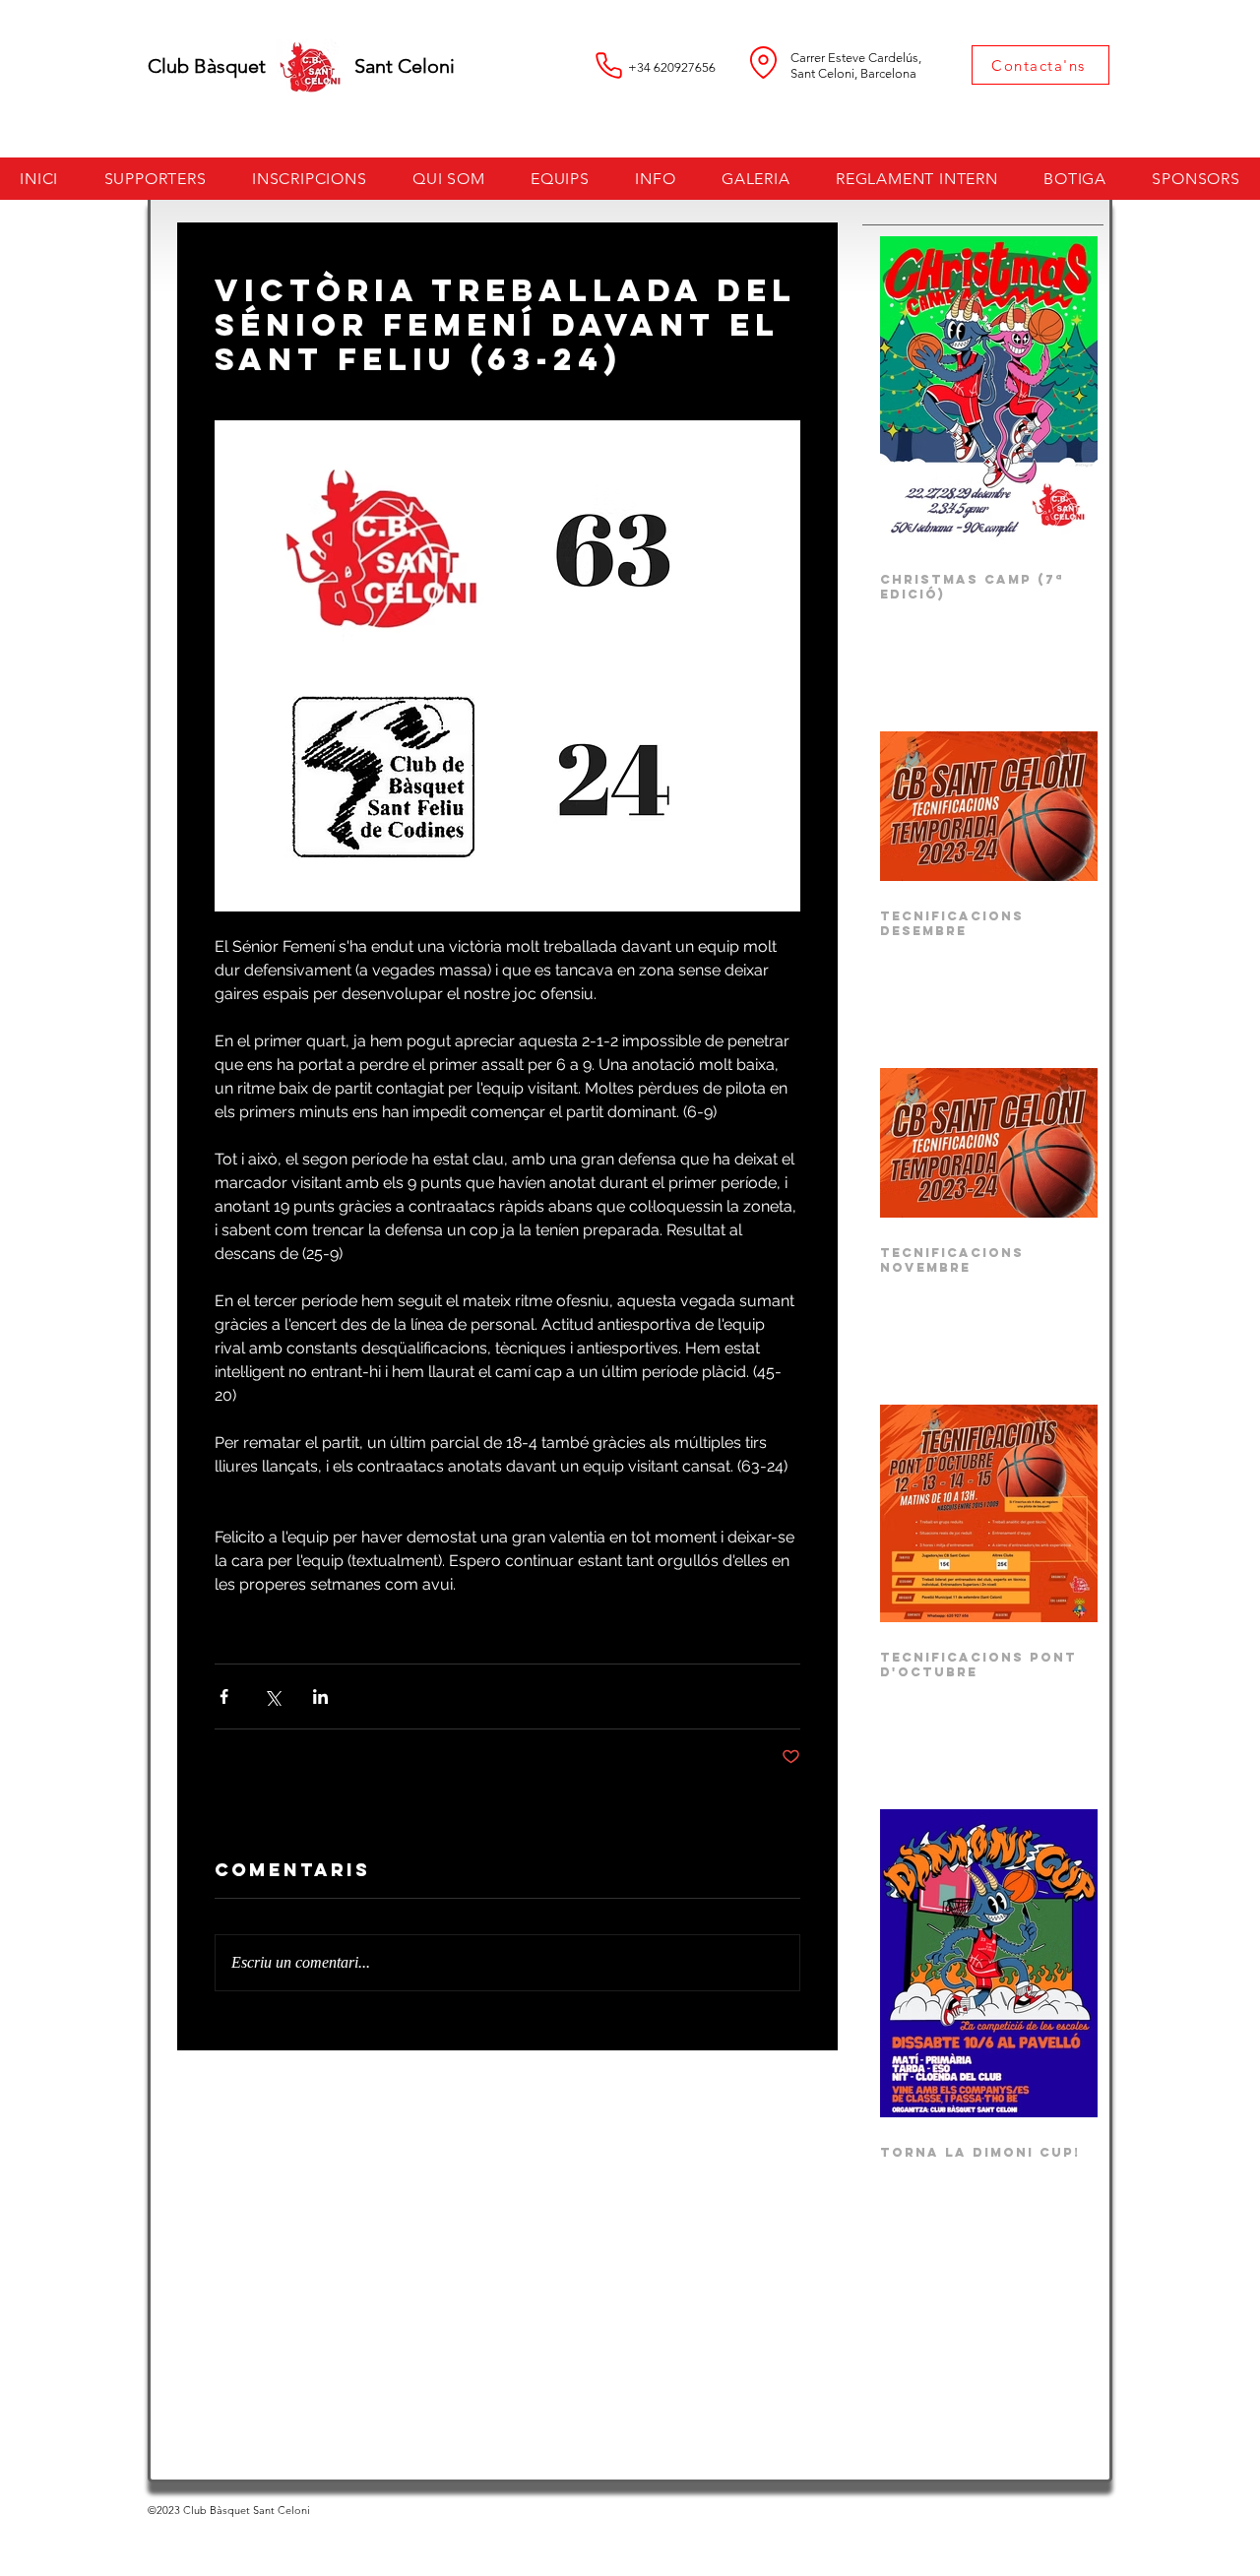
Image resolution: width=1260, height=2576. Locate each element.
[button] (310, 179)
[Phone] (608, 65)
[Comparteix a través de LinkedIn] (320, 1696)
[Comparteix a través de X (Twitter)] (272, 1696)
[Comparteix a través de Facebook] (224, 1696)
